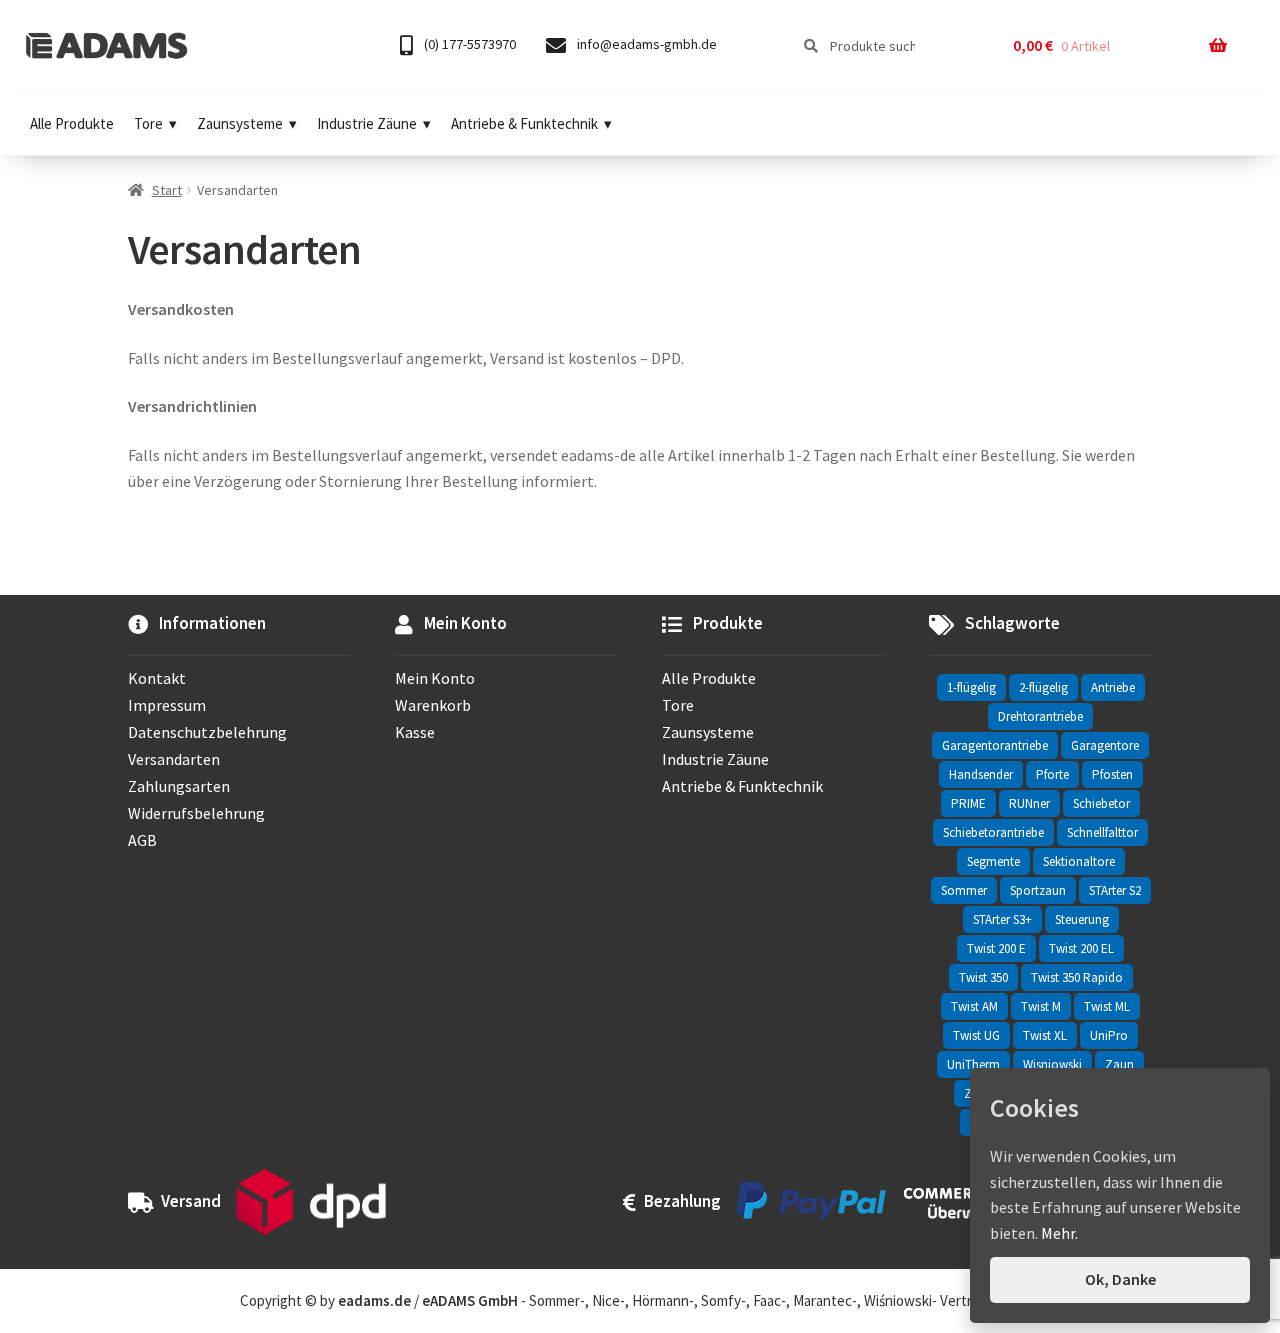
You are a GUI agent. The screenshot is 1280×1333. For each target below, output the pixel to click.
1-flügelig (971, 687)
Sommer (964, 890)
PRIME (968, 803)
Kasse (415, 732)
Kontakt (157, 678)
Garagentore (1105, 745)
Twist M (1041, 1006)
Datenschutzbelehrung (207, 732)
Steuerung (1082, 919)
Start (167, 190)
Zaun (1119, 1064)
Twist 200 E (996, 948)
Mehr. (1059, 1233)
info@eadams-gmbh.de (645, 44)
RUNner (1029, 803)
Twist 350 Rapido (1077, 977)
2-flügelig (1043, 687)
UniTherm (973, 1064)
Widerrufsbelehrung (196, 813)
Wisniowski (1052, 1064)
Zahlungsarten (179, 786)
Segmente (993, 861)
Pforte (1052, 774)
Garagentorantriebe (995, 745)
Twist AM (974, 1006)
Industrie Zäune (367, 123)
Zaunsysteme (240, 123)
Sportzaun (1038, 890)
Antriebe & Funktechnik (524, 123)
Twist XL (1045, 1035)
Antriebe (1113, 687)
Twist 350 (983, 977)
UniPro (1109, 1035)
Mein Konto (435, 678)
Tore (148, 123)
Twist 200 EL (1081, 948)
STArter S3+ (1002, 919)
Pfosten (1112, 774)
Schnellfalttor (1102, 832)
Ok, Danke (1120, 1279)
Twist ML (1107, 1006)
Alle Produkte (72, 123)
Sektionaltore (1079, 861)
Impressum (167, 705)
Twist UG (976, 1035)
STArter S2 (1115, 890)
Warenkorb (433, 705)
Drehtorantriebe (1040, 716)
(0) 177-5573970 (468, 44)
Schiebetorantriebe (993, 832)
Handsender (981, 774)
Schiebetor (1101, 803)
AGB (142, 840)
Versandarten (174, 759)
